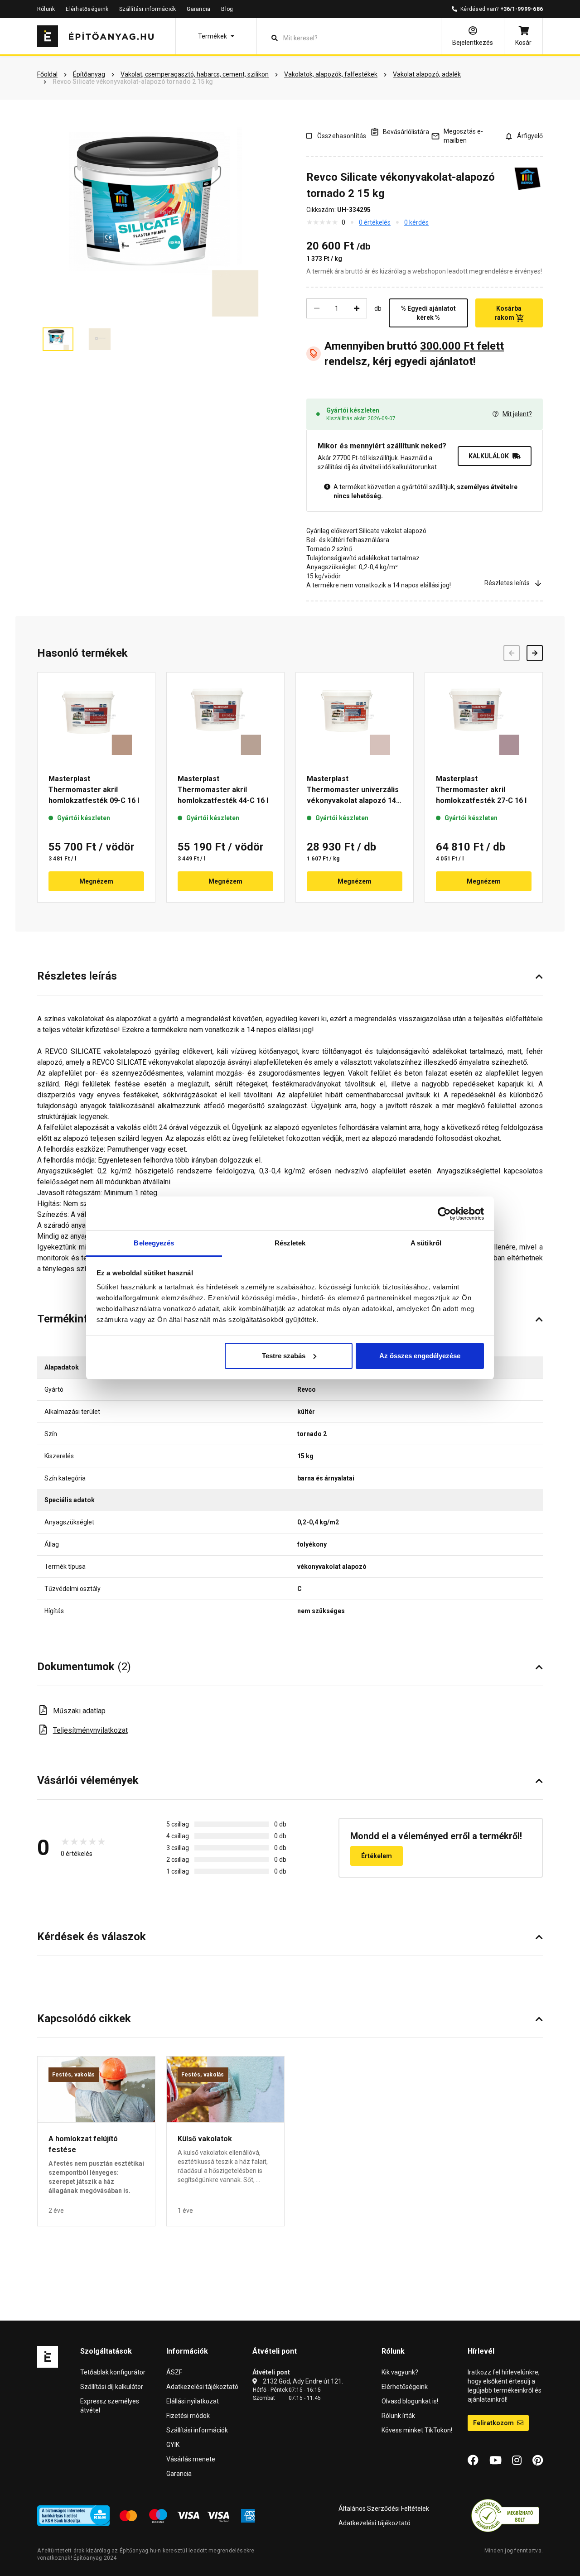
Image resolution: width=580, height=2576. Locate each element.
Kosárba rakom (508, 313)
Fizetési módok (188, 2416)
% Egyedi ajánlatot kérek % (428, 313)
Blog (227, 9)
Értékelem (377, 1856)
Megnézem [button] (96, 881)
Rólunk (46, 9)
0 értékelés (375, 222)
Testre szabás (284, 1356)
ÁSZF (174, 2372)
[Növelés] (357, 308)
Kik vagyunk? (400, 2372)
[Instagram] (517, 2461)
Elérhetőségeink (87, 9)
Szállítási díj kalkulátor (112, 2387)
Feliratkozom (494, 2423)
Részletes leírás (507, 583)
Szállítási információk (147, 9)
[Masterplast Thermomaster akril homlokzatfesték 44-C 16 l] (225, 719)
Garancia (198, 9)
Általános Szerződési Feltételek (384, 2509)
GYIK (173, 2445)
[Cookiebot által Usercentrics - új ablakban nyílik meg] (444, 1214)
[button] (216, 36)
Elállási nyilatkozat (193, 2401)
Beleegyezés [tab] (154, 1243)
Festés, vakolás (74, 2075)
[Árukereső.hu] (505, 2515)
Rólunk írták (398, 2416)
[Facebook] (473, 2461)
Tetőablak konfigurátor (113, 2372)
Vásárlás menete (191, 2459)
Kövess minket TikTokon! (417, 2430)
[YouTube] (495, 2461)
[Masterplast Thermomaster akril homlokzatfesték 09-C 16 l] (96, 719)
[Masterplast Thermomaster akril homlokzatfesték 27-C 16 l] (484, 719)
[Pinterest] (538, 2461)
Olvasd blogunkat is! (410, 2401)
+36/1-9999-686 (522, 9)
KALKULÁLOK (489, 456)
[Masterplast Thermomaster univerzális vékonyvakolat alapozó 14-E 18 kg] (355, 719)
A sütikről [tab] (426, 1243)
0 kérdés (416, 222)
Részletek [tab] (290, 1243)
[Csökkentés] (317, 308)
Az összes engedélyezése (420, 1356)
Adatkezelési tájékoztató (202, 2387)
